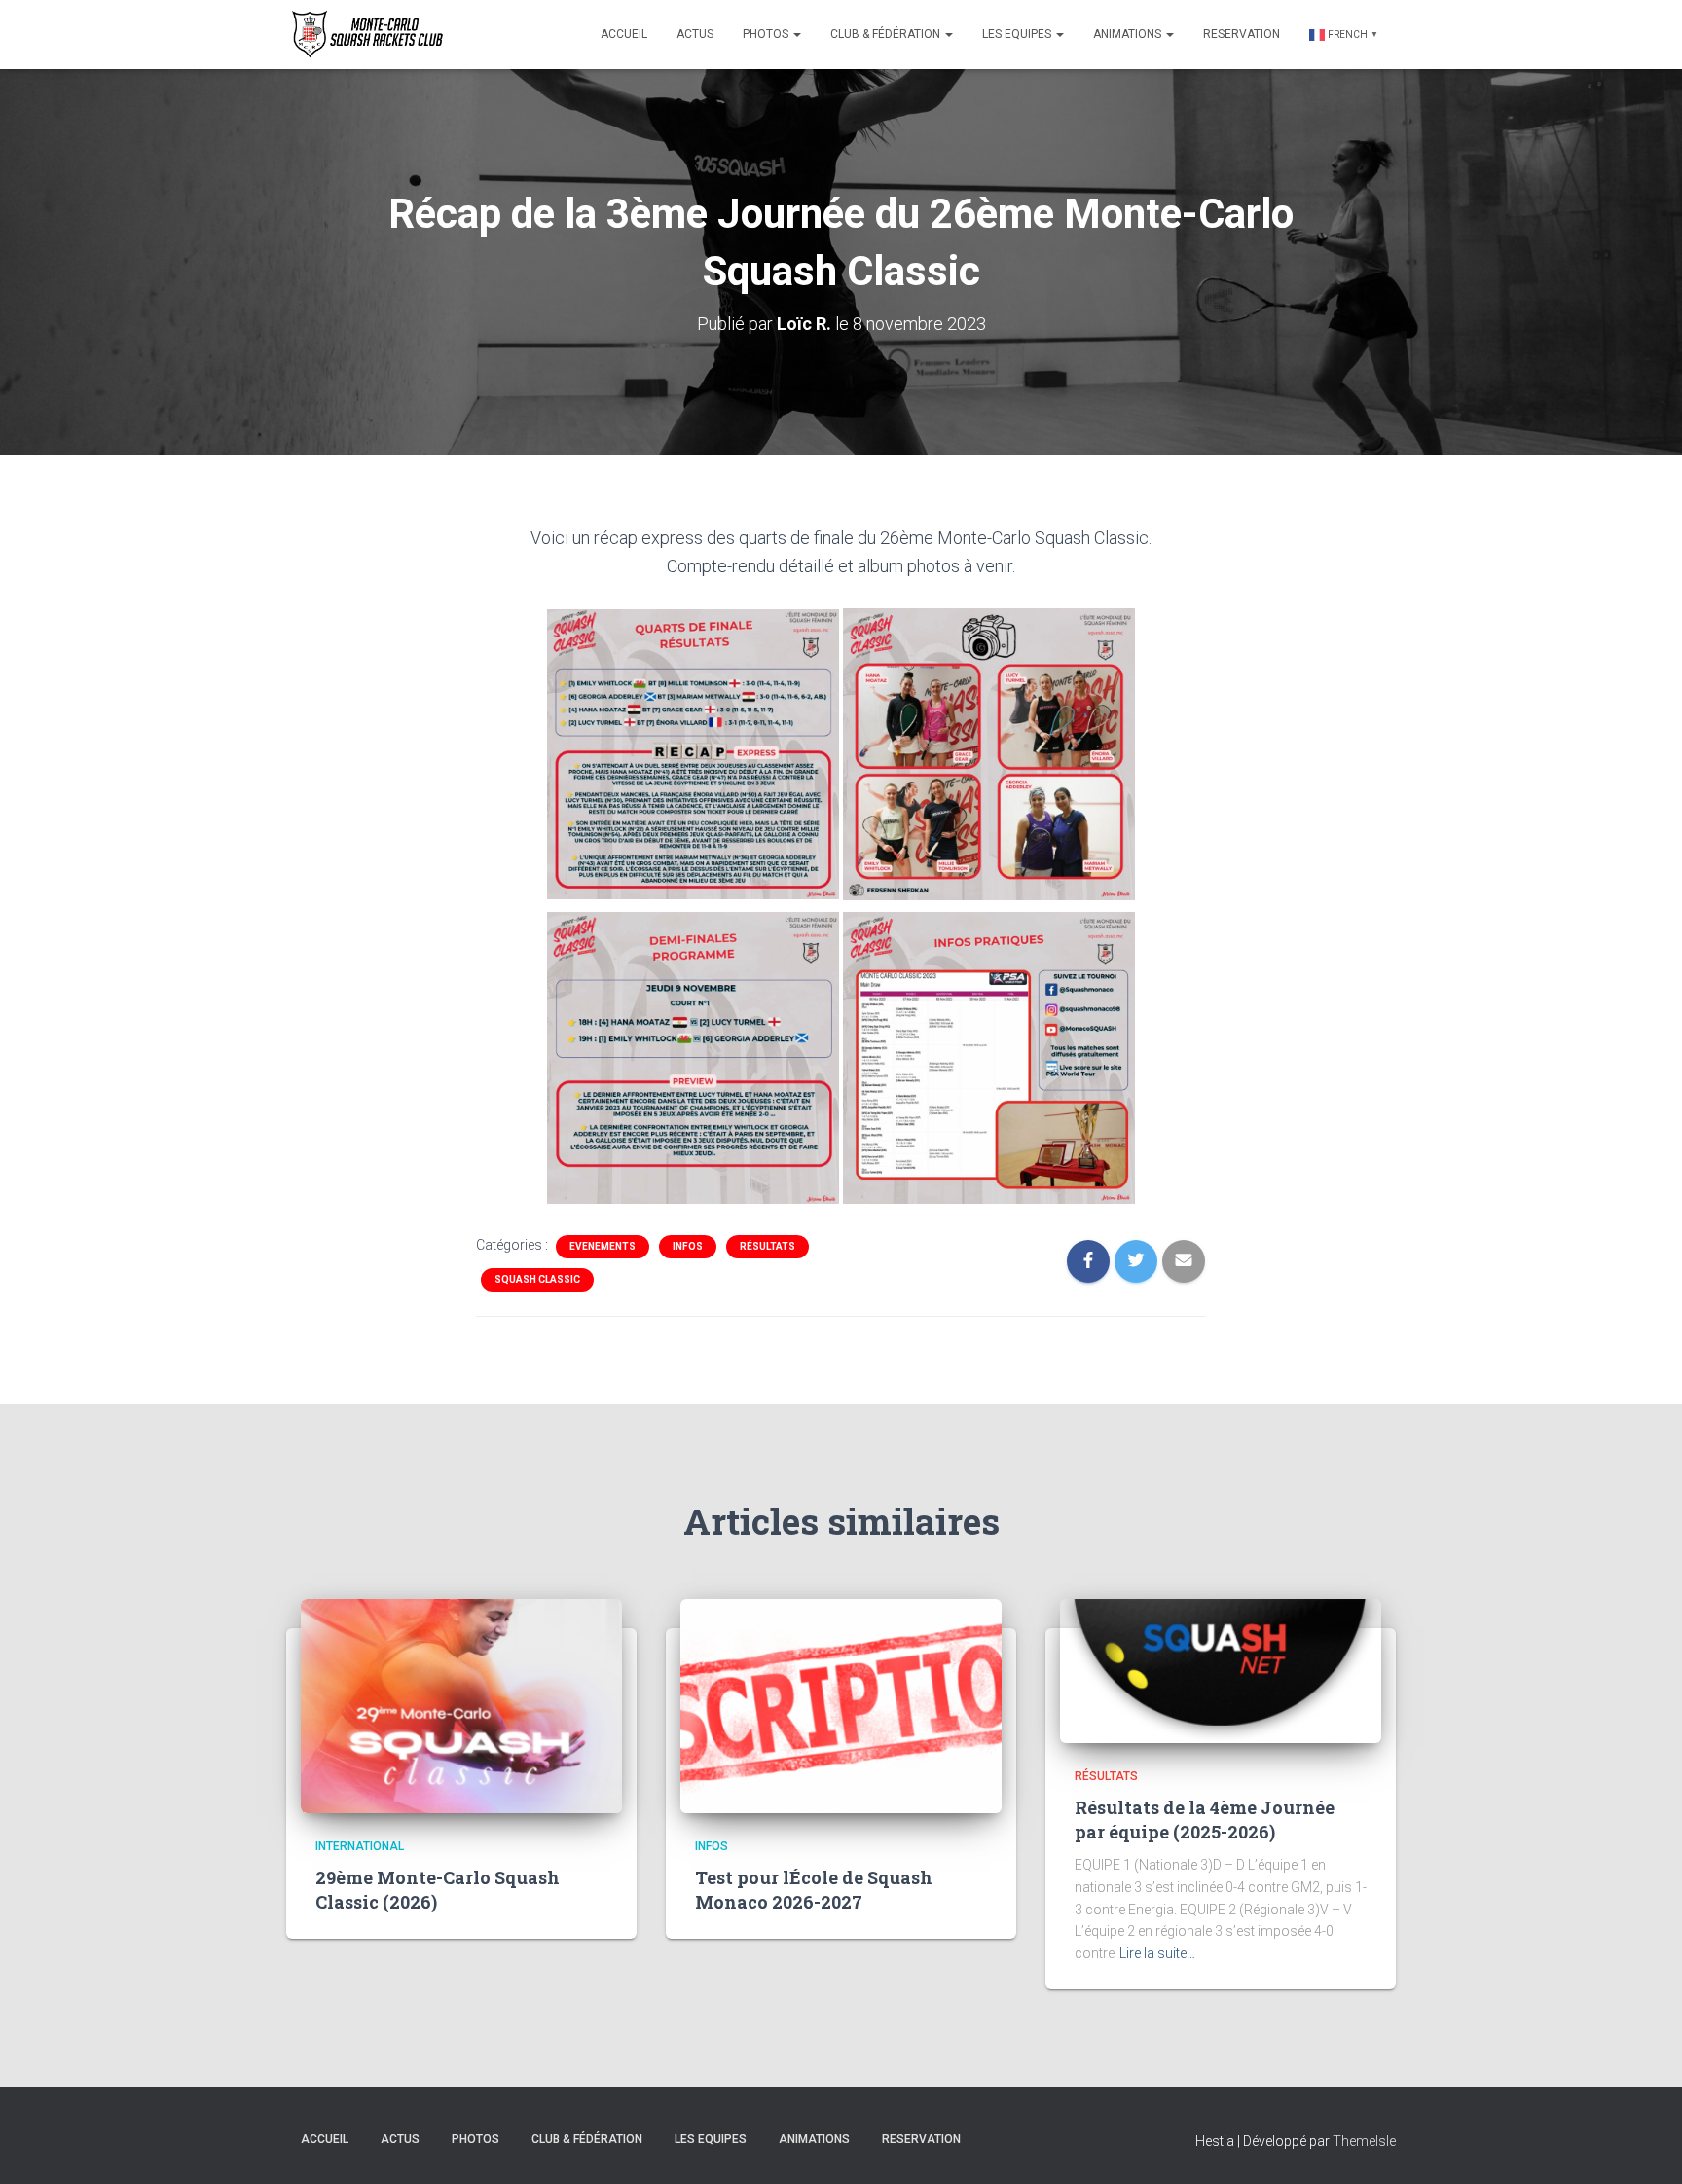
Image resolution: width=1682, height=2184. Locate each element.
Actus (695, 34)
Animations (1129, 34)
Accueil (624, 34)
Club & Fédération (887, 34)
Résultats (768, 1246)
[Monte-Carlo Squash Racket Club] (365, 34)
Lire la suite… (1157, 1953)
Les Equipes (1018, 34)
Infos (688, 1246)
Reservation (1242, 34)
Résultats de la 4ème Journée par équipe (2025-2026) (1205, 1820)
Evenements (603, 1246)
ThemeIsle (1364, 2141)
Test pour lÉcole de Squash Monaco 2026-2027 (814, 1890)
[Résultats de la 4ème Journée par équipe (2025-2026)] (1221, 1669)
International (360, 1846)
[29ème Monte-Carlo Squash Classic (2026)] (461, 1704)
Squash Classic (537, 1279)
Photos (767, 34)
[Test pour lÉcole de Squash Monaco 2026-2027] (841, 1704)
